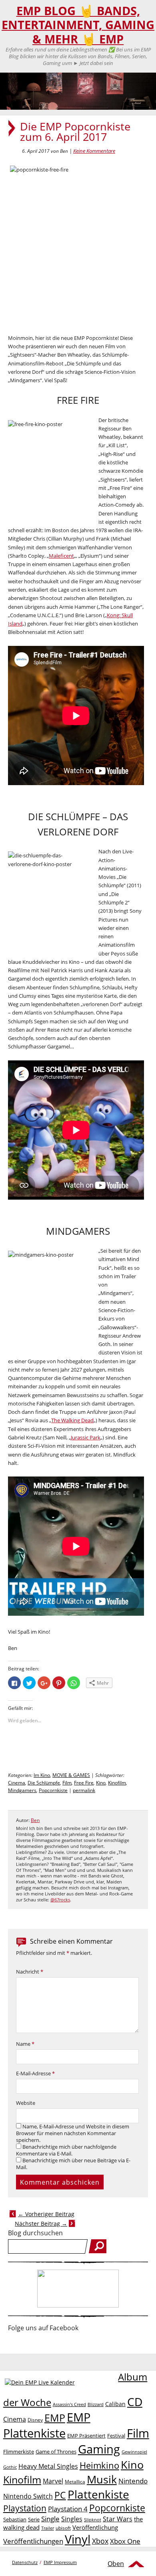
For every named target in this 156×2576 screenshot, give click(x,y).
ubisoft (63, 2528)
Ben (35, 1820)
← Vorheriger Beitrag (46, 2214)
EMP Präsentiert (86, 2436)
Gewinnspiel (134, 2452)
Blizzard (96, 2404)
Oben (116, 2564)
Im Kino (42, 1775)
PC (60, 2495)
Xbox (100, 2541)
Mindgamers (22, 1790)
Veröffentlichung (95, 2527)
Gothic (10, 2467)
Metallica (75, 2481)
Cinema (17, 1783)
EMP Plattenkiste (47, 2425)
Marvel (53, 2481)
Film (67, 1783)
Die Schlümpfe (44, 1783)
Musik (102, 2479)
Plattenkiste (98, 2494)
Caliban (115, 2404)
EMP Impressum (60, 2562)
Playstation (25, 2508)
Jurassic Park (86, 1437)
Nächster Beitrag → (41, 2224)
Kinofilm (117, 1783)
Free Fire (84, 1783)
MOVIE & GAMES (71, 1775)
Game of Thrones (56, 2452)
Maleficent (61, 556)
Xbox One (125, 2541)
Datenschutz (25, 2562)
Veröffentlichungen (33, 2541)
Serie (34, 2519)
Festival (116, 2436)
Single (50, 2519)
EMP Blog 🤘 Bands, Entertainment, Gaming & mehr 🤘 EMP (78, 25)
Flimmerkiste (19, 2452)
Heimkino (99, 2465)
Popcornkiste (53, 1790)
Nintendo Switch (28, 2496)
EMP (55, 2418)
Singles (72, 2519)
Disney (35, 2420)
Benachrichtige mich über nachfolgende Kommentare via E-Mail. (66, 2150)
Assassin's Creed (69, 2404)
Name (25, 2044)
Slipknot (93, 2520)
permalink (84, 1790)
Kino (101, 1783)
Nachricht (30, 1972)
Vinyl (78, 2539)
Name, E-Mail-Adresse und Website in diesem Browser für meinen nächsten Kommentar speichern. (73, 2133)
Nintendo (133, 2481)
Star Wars (118, 2519)
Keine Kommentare (94, 151)
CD (135, 2402)
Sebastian (15, 2519)
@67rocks (60, 1900)
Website (26, 2103)
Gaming (99, 2449)
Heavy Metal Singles (48, 2466)
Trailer (48, 2528)
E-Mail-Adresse (35, 2074)
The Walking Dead (72, 1420)
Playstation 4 (68, 2509)
